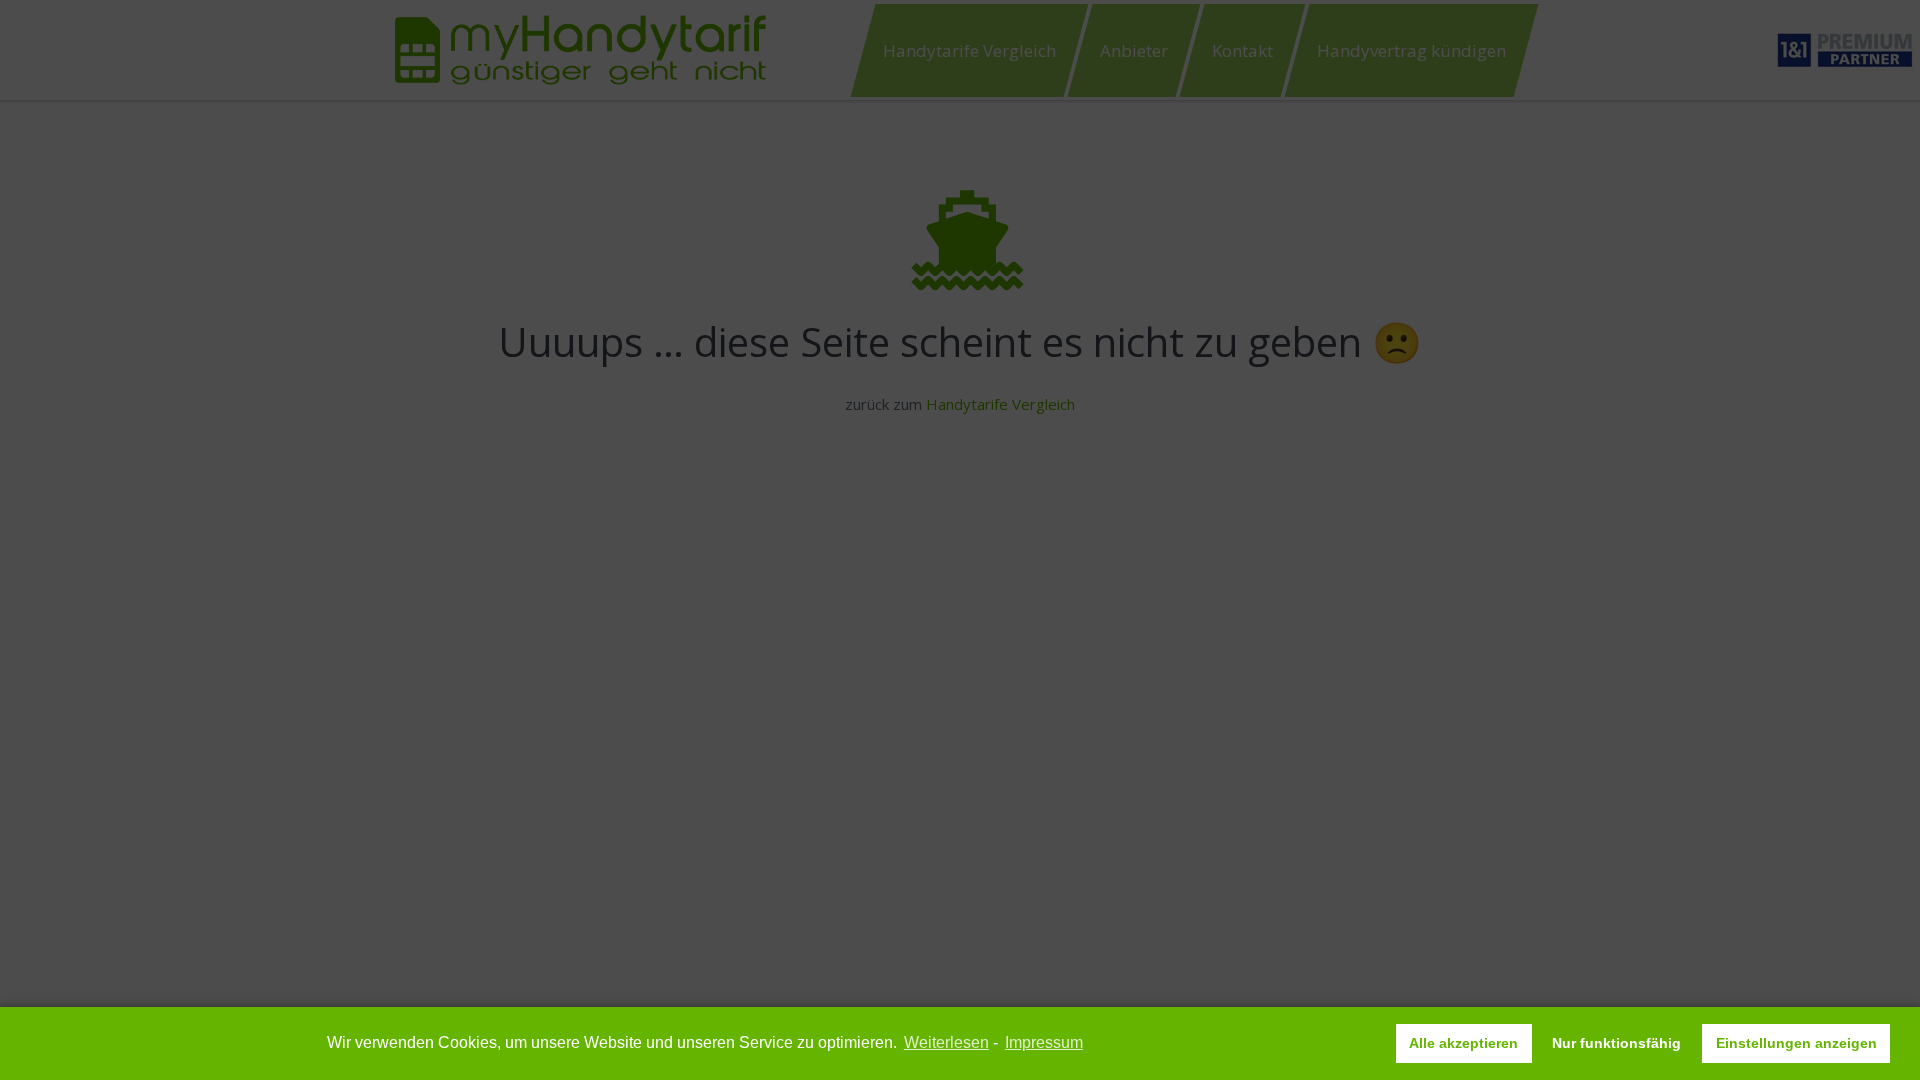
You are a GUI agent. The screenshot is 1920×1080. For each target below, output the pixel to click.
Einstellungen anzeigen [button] (1796, 1043)
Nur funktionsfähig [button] (1616, 1043)
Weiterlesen (946, 1042)
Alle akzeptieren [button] (1463, 1043)
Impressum (1044, 1042)
